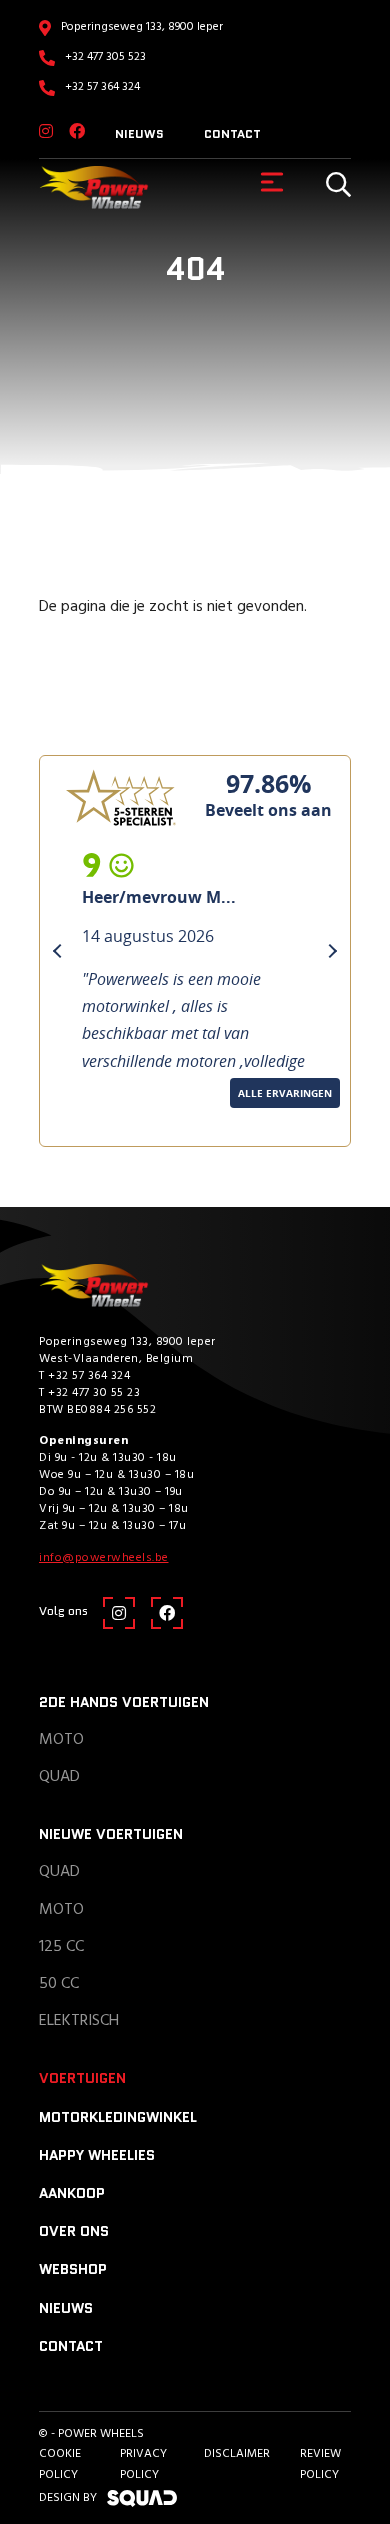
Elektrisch (79, 2021)
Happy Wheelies (97, 2155)
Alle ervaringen (106, 1121)
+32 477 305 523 (105, 57)
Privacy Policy (143, 2464)
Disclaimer (237, 2454)
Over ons (74, 2231)
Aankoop (72, 2193)
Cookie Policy (60, 2464)
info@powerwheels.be (104, 1558)
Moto (61, 1740)
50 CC (59, 1984)
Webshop (73, 2269)
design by (68, 2498)
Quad (59, 1777)
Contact (232, 133)
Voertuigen (82, 2078)
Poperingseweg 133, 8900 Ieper (142, 27)
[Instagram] (46, 133)
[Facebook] (77, 133)
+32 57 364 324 (102, 87)
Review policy (320, 2464)
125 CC (61, 1947)
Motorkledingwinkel (118, 2117)
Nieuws (139, 133)
